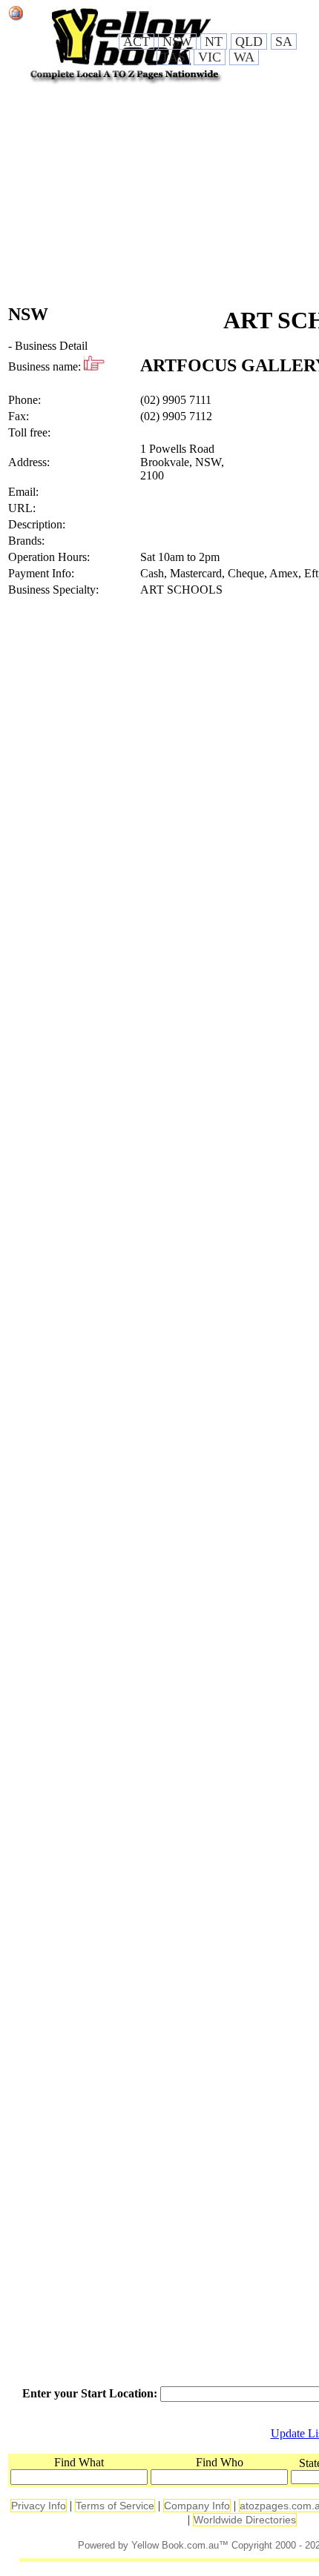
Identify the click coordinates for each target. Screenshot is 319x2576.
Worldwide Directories (245, 2520)
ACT (137, 42)
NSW (177, 42)
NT (214, 42)
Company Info (197, 2506)
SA (284, 42)
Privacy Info (39, 2506)
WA (244, 57)
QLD (249, 42)
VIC (210, 57)
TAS (173, 57)
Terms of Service (115, 2506)
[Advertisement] (159, 196)
